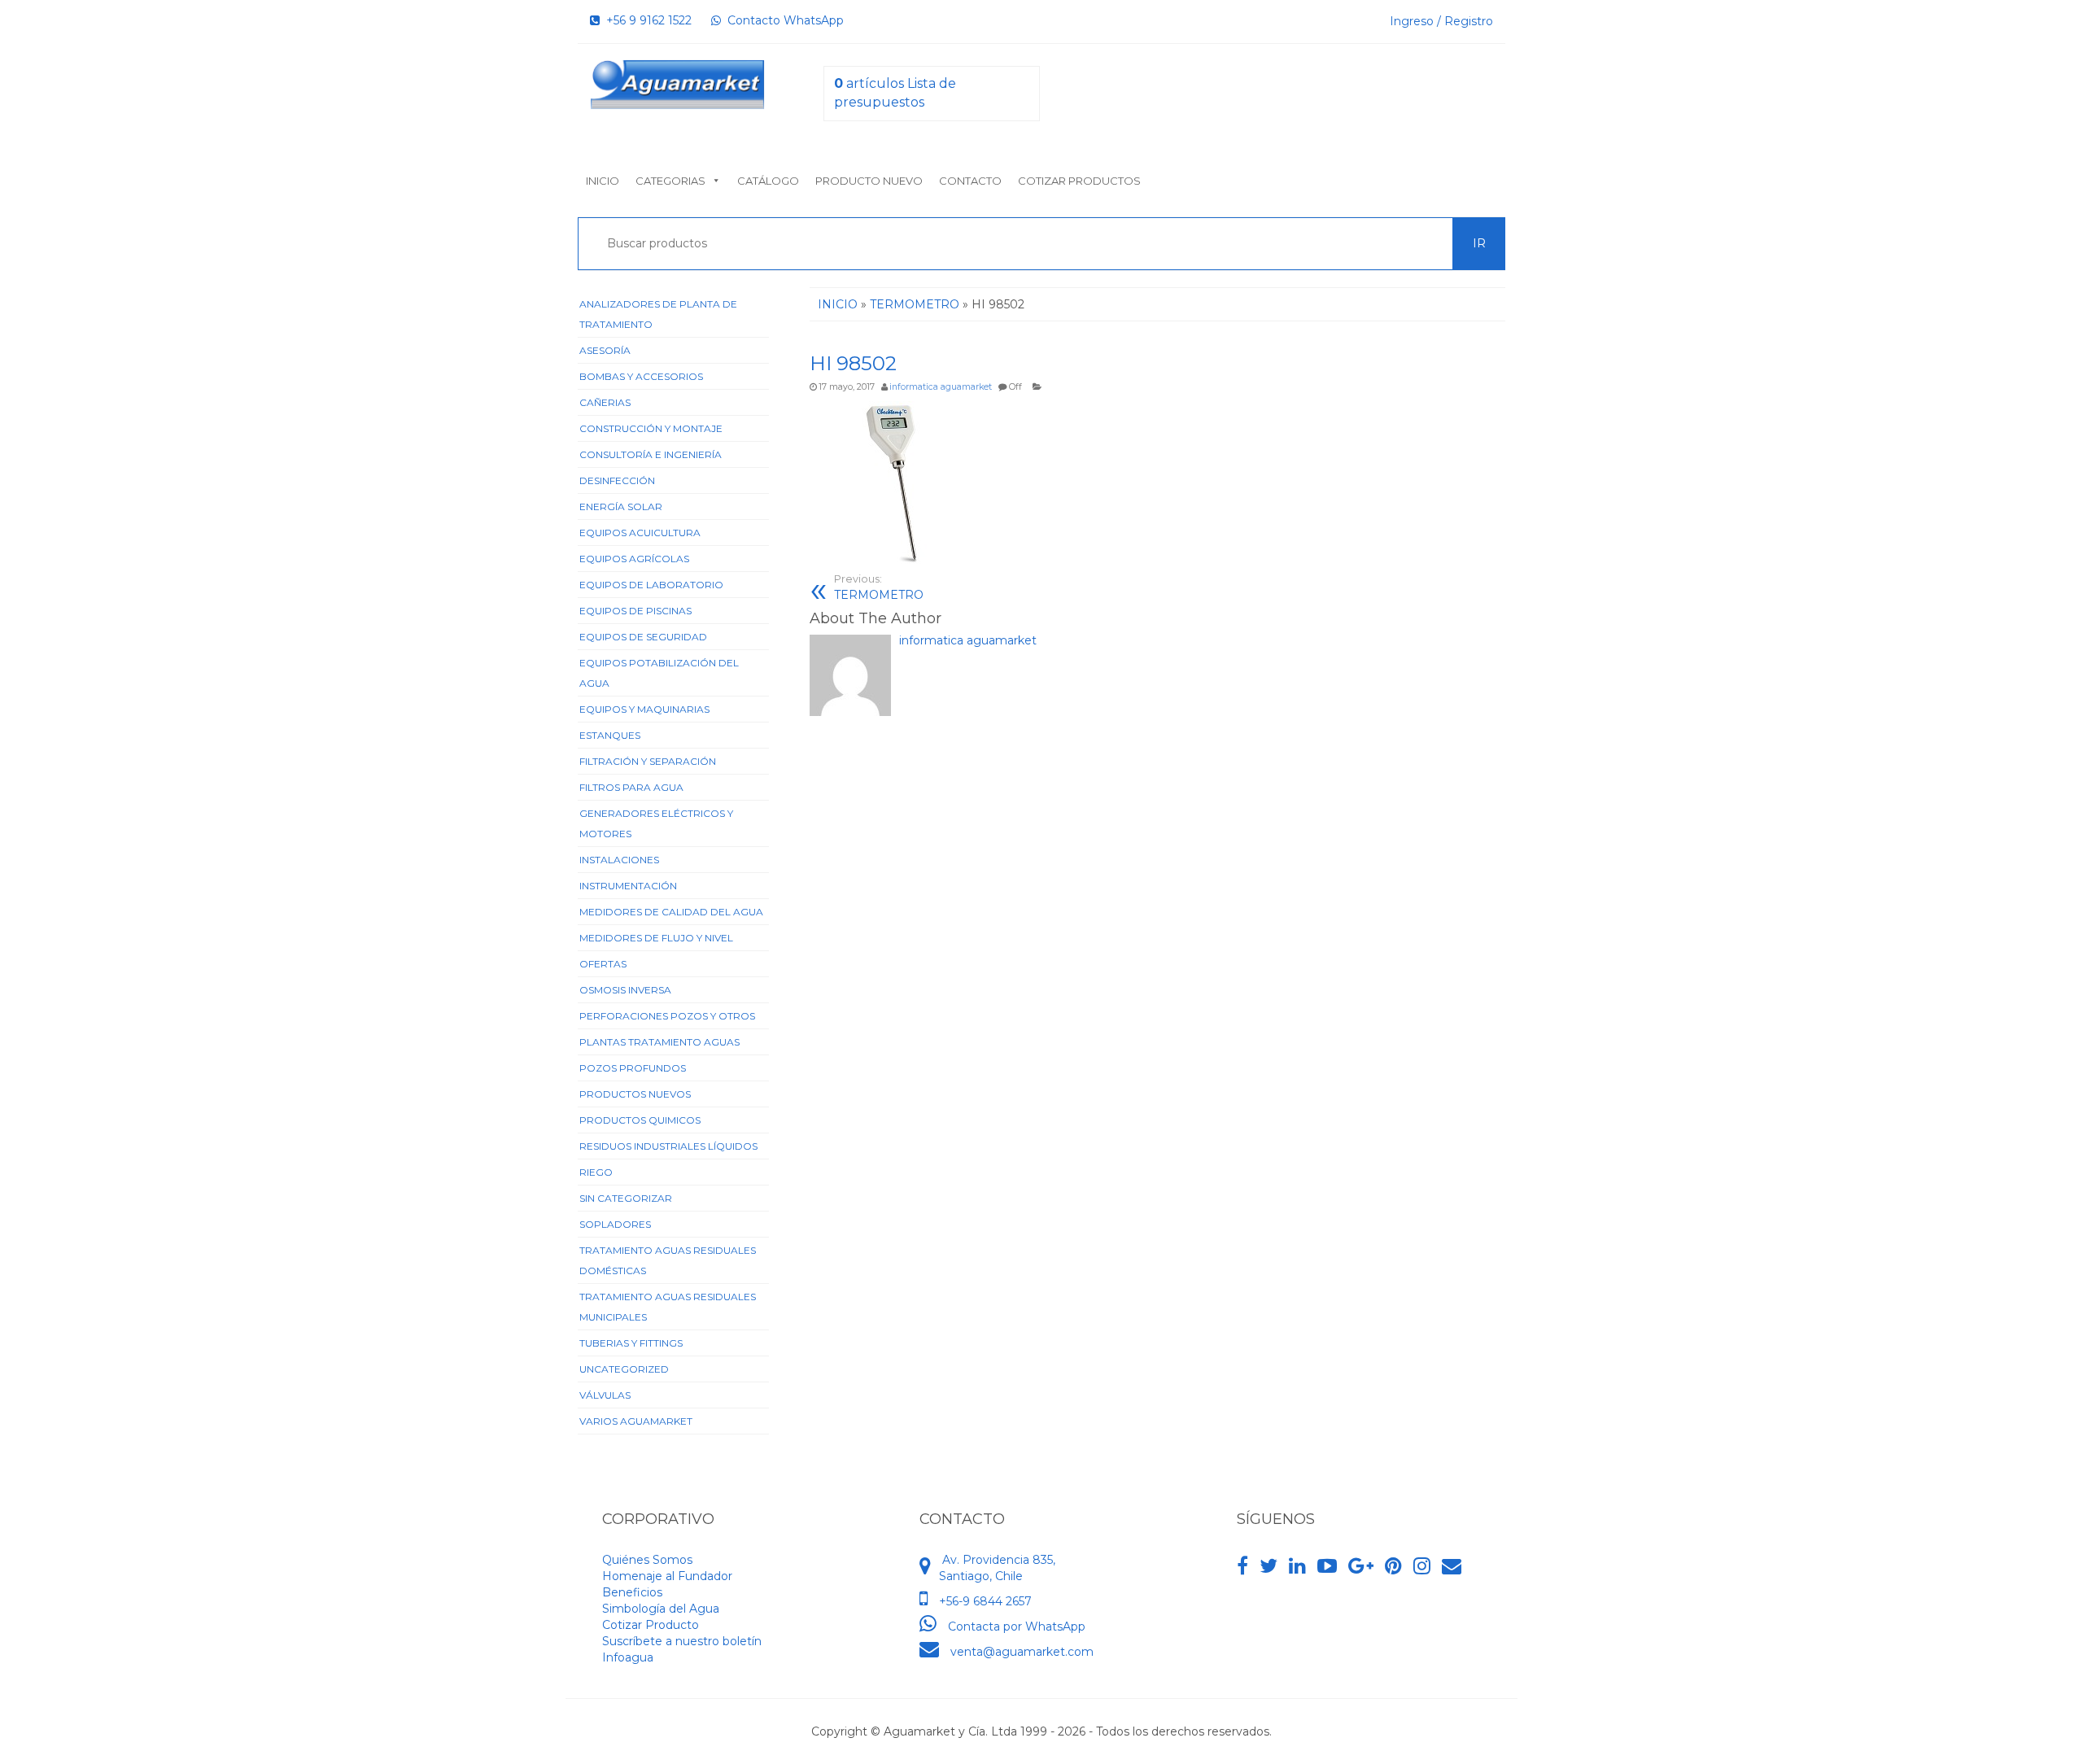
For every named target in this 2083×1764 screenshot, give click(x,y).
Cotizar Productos (1079, 181)
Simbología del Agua (661, 1609)
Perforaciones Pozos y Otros (667, 1016)
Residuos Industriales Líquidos (668, 1146)
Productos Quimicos (640, 1120)
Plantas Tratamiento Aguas (659, 1042)
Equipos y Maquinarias (644, 709)
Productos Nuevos (635, 1094)
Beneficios (632, 1592)
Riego (596, 1172)
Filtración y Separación (648, 761)
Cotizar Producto (651, 1625)
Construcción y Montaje (651, 428)
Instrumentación (628, 886)
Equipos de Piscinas (635, 611)
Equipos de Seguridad (643, 637)
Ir (1479, 243)
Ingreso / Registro (1441, 21)
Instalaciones (619, 860)
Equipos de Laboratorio (651, 585)
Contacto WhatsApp (782, 20)
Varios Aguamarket (636, 1421)
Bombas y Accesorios (641, 376)
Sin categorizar (626, 1198)
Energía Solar (621, 506)
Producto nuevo (869, 181)
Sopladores (615, 1224)
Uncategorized (624, 1369)
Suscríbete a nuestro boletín (682, 1641)
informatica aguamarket (941, 387)
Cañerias (605, 402)
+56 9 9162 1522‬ (646, 20)
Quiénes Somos (647, 1560)
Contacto (970, 181)
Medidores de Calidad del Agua (671, 912)
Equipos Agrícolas (634, 559)
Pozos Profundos (633, 1068)
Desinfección (617, 480)
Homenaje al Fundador (667, 1576)
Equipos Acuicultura (640, 533)
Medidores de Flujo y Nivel (656, 938)
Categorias (670, 181)
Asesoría (605, 350)
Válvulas (605, 1395)
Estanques (610, 735)
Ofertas (603, 964)
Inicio (603, 181)
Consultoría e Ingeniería (651, 454)
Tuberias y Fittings (631, 1343)
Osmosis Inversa (625, 990)
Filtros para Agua (631, 787)
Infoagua (628, 1657)
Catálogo (768, 181)
